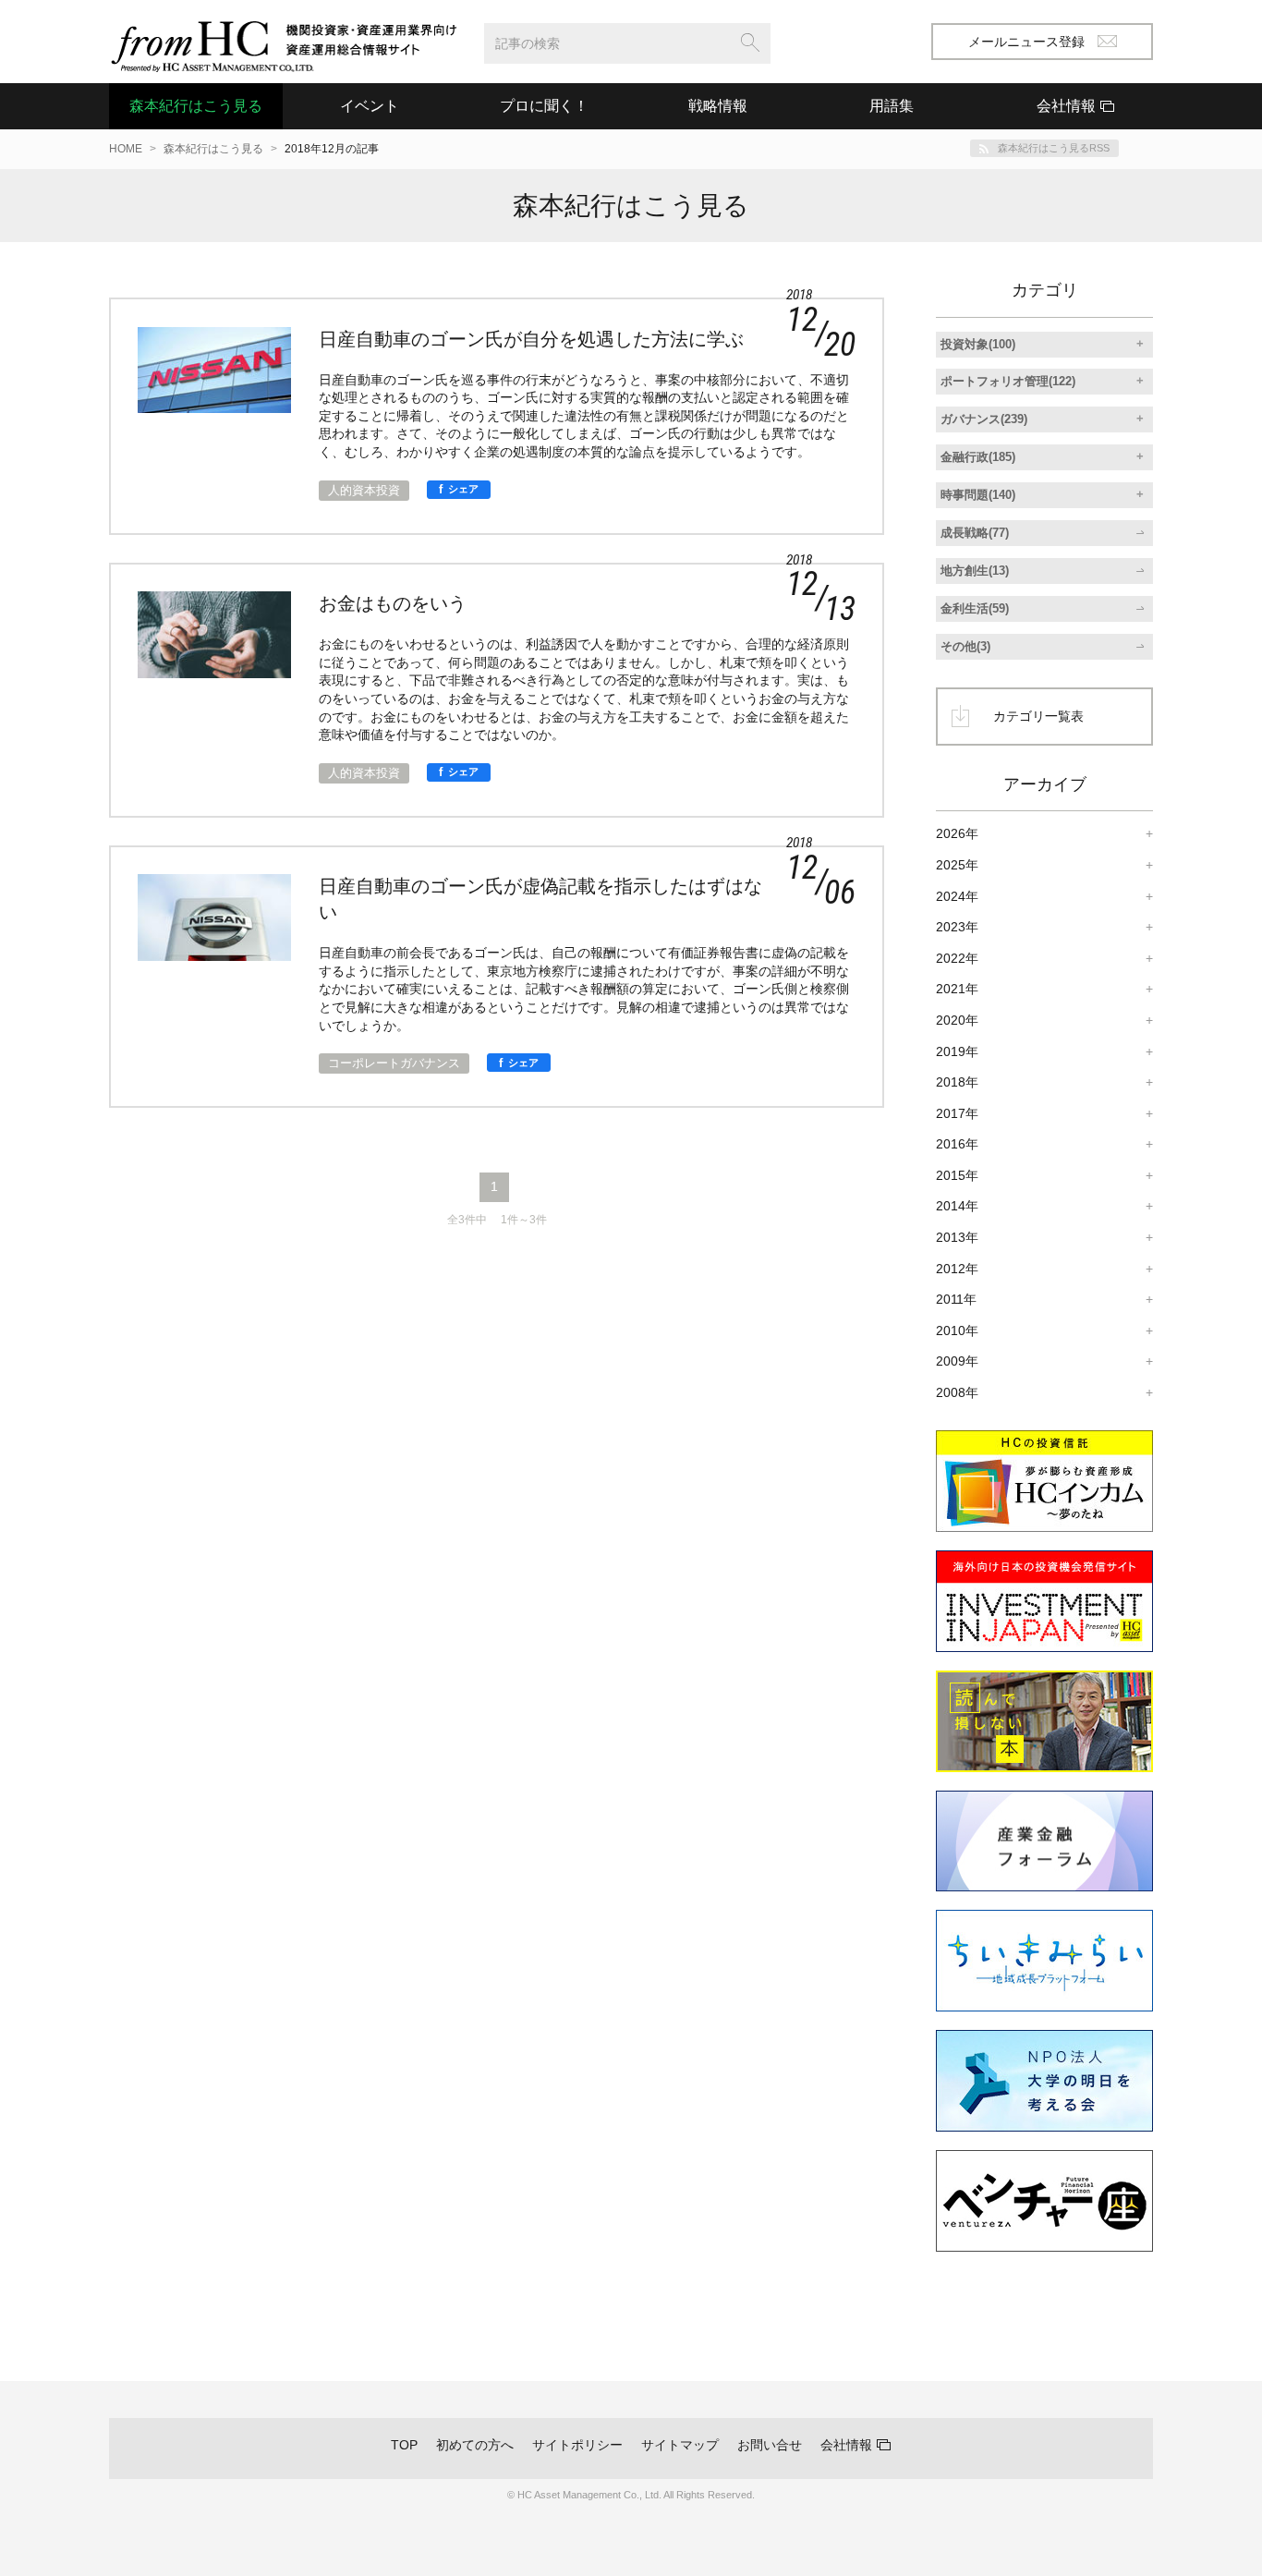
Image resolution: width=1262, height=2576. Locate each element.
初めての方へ (475, 2445)
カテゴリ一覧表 (1038, 716)
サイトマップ (680, 2445)
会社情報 (846, 2445)
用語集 (892, 106)
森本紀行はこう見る (196, 106)
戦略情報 (718, 106)
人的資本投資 (364, 490)
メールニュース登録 (1026, 42)
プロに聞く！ (544, 106)
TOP (404, 2445)
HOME (126, 149)
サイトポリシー (577, 2445)
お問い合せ (770, 2445)
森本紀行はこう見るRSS (1054, 148)
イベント (370, 106)
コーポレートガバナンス (394, 1063)
